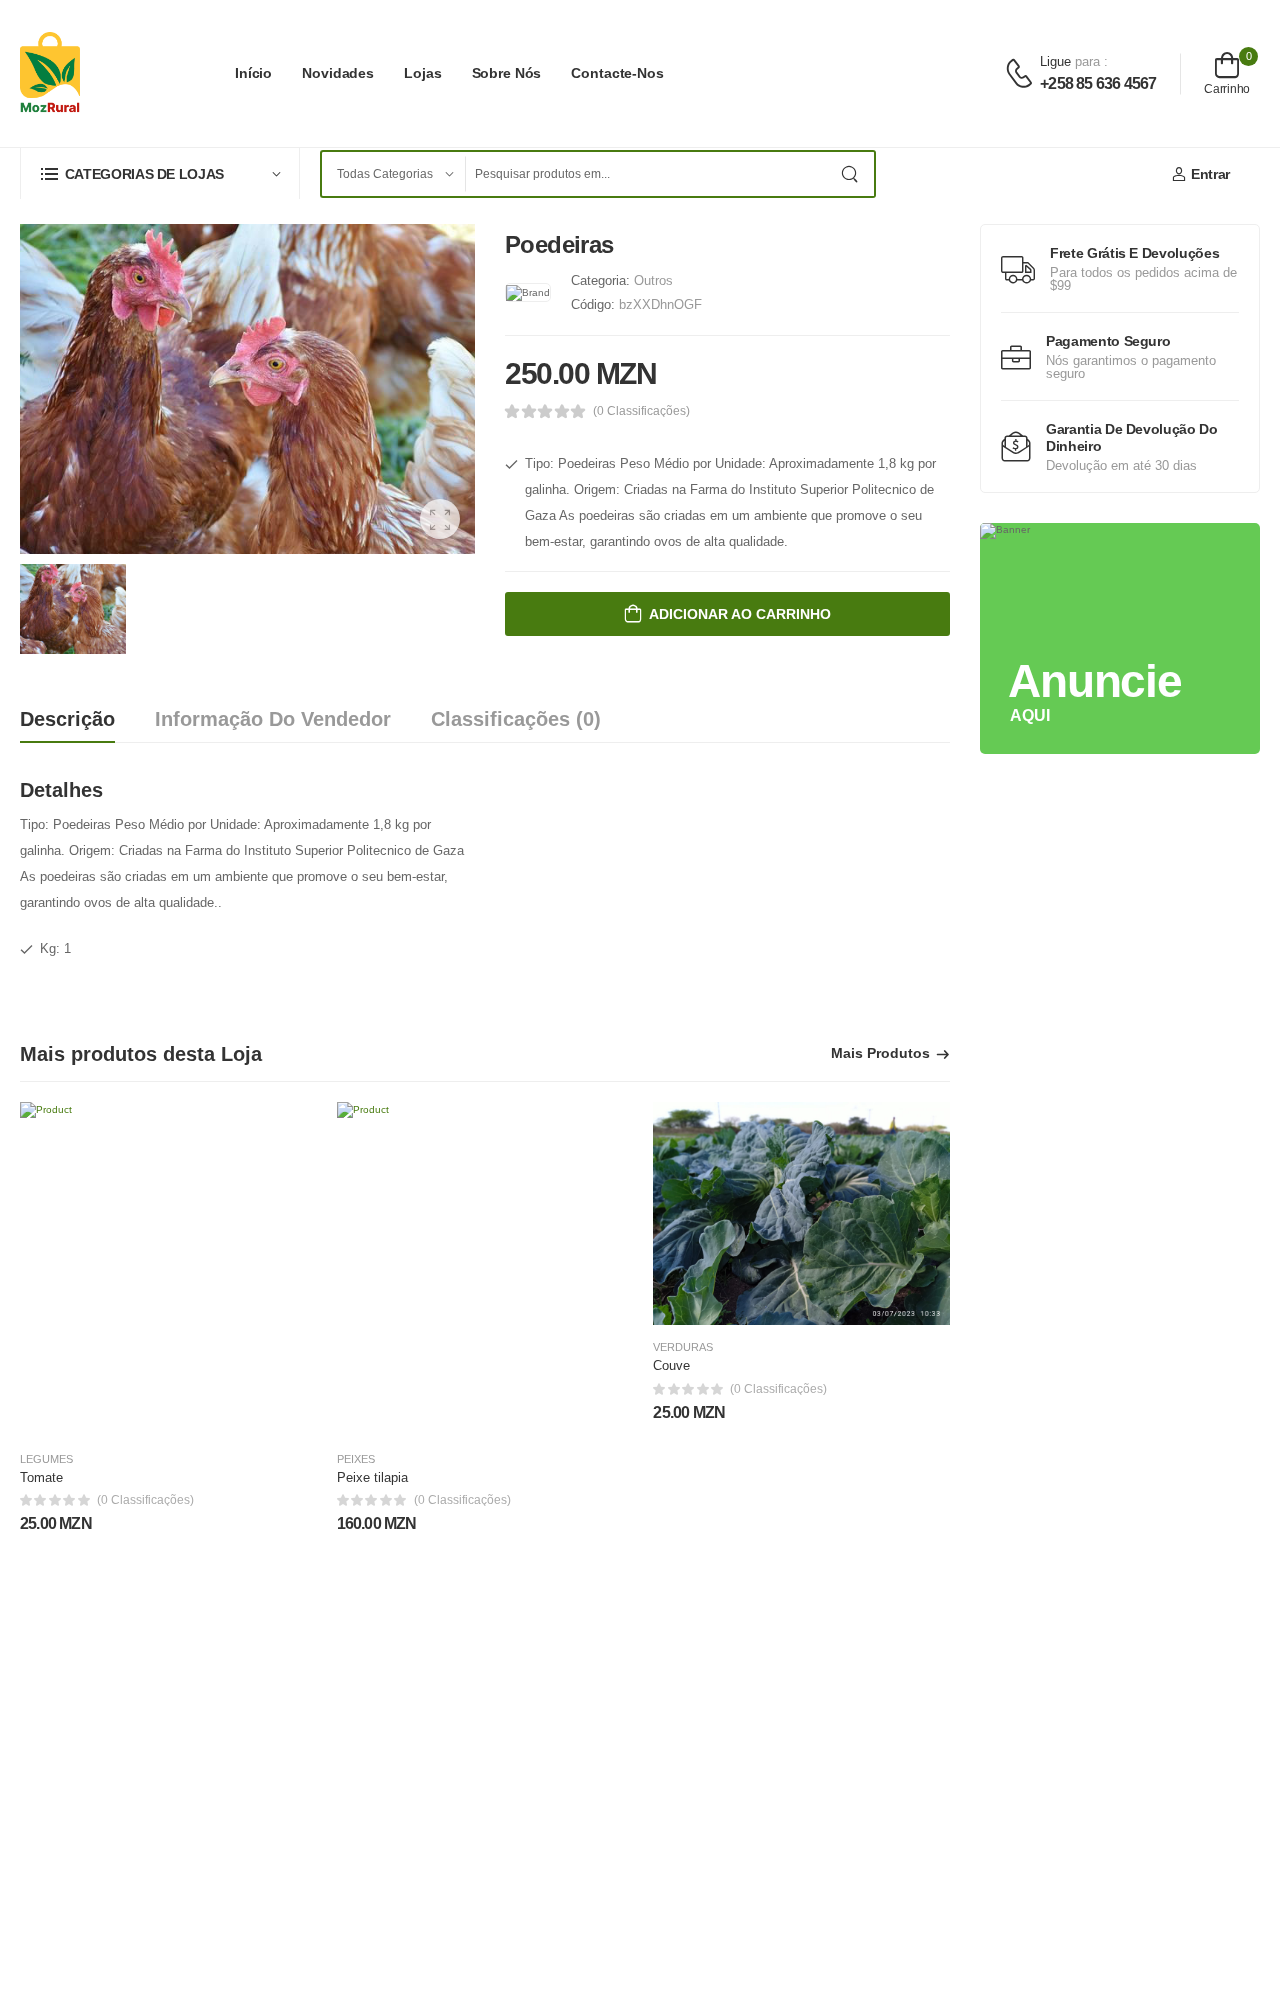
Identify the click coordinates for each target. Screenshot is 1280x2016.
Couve (671, 1365)
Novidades (338, 73)
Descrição (67, 719)
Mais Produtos (880, 1053)
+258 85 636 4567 (1098, 83)
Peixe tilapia (372, 1477)
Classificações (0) (516, 719)
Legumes (46, 1459)
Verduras (683, 1347)
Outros (653, 280)
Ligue (1057, 61)
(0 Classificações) (641, 411)
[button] (160, 173)
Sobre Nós (507, 73)
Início (253, 73)
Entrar (1210, 174)
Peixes (356, 1459)
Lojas (422, 73)
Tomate (41, 1477)
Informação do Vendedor (273, 719)
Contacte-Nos (617, 73)
